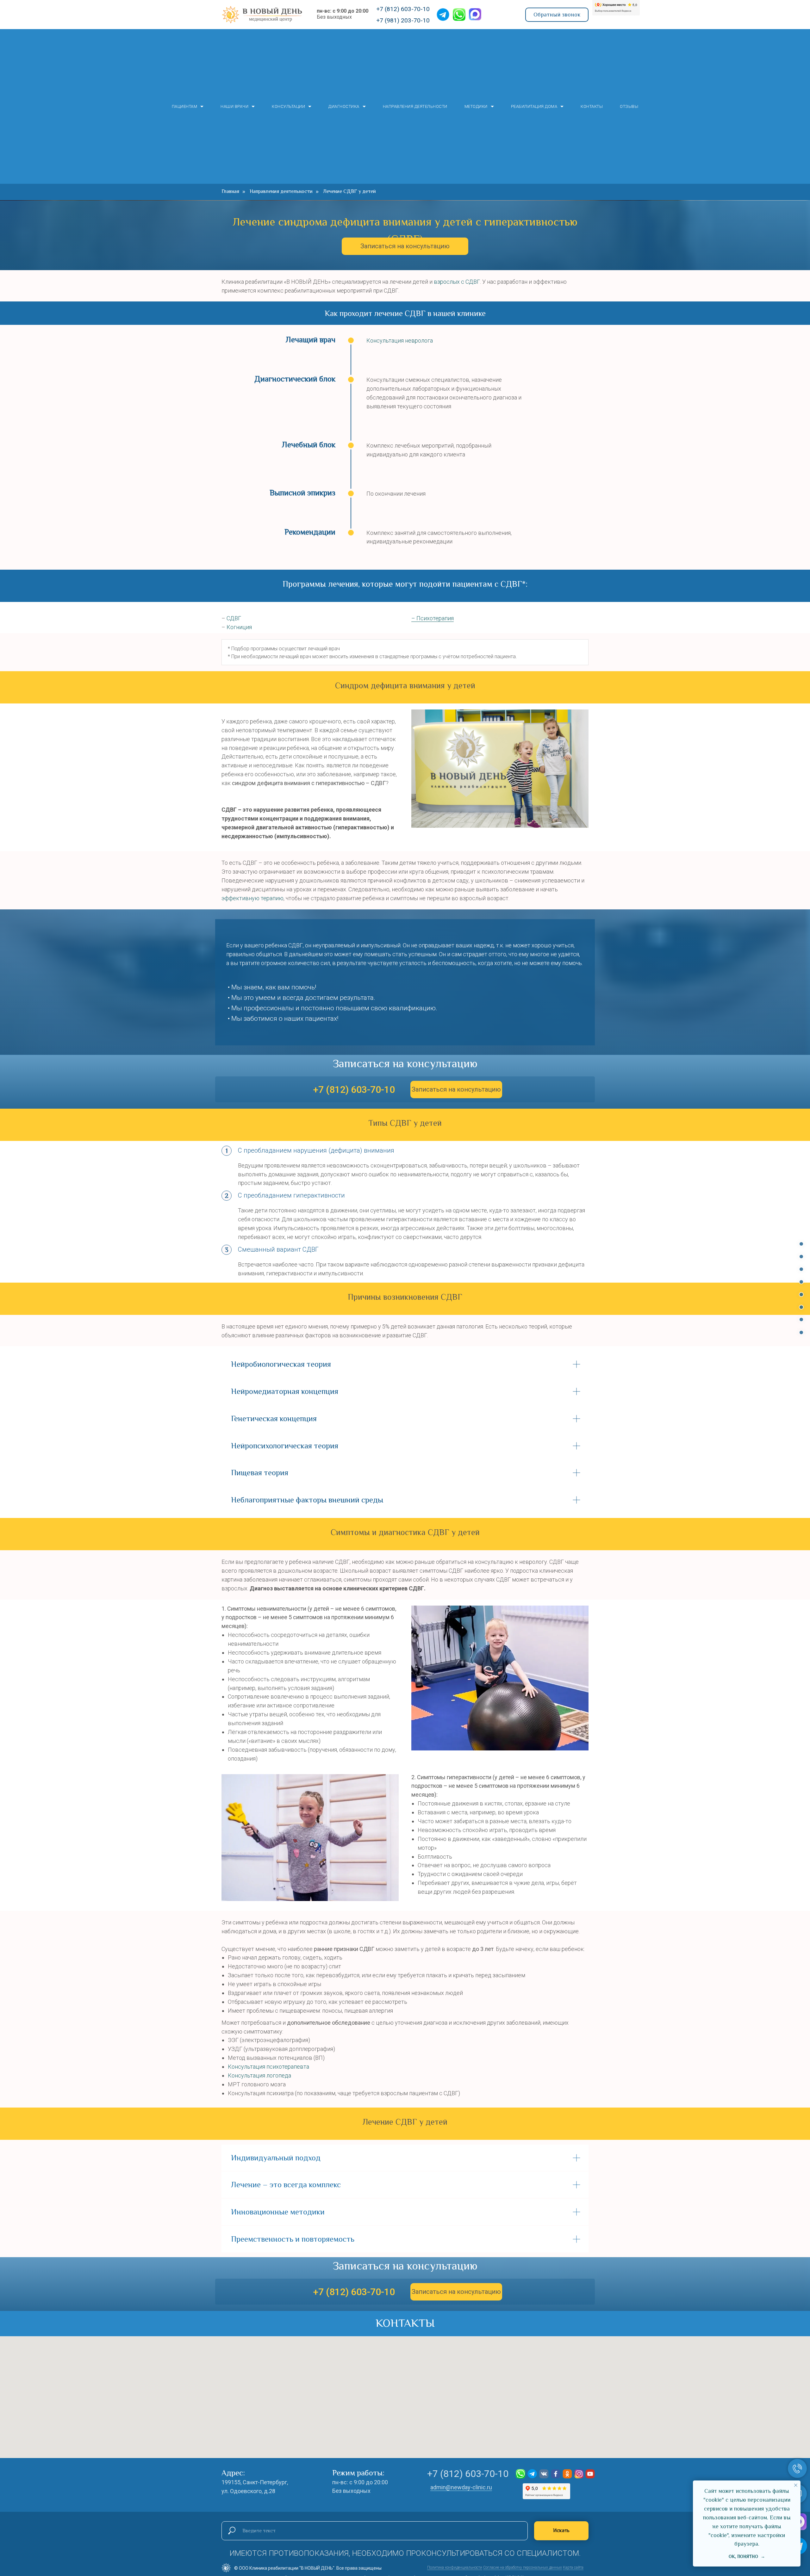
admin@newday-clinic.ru (461, 2487)
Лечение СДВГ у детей (349, 191)
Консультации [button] (288, 106)
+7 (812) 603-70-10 (403, 9)
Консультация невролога (400, 341)
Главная (230, 191)
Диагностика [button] (344, 106)
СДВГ (234, 618)
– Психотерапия (433, 618)
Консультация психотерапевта (268, 2067)
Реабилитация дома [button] (534, 106)
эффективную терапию (252, 898)
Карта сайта (573, 2567)
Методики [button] (476, 106)
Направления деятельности (415, 106)
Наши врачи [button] (234, 106)
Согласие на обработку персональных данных (523, 2567)
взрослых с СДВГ (457, 282)
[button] (557, 15)
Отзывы (629, 106)
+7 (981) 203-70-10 (403, 20)
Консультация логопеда (259, 2075)
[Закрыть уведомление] (796, 2485)
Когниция (239, 627)
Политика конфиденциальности (455, 2567)
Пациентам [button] (185, 106)
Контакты (592, 106)
